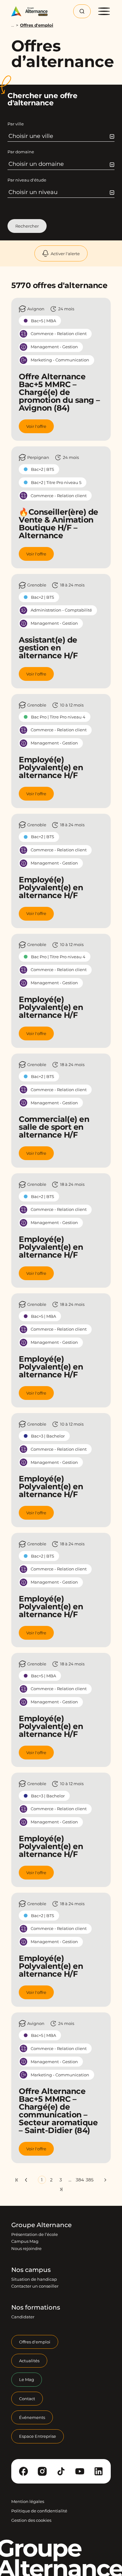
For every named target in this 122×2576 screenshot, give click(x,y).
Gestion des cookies (31, 2521)
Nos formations (36, 2308)
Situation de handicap (34, 2279)
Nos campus (31, 2270)
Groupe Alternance (41, 2225)
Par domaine (21, 152)
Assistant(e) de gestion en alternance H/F (48, 648)
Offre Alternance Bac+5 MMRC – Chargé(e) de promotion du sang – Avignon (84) (59, 392)
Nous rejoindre (26, 2248)
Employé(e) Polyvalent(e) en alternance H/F (51, 767)
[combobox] (61, 136)
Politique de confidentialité (39, 2511)
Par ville (16, 124)
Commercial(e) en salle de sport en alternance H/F (54, 1127)
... (13, 25)
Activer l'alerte (65, 254)
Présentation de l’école (35, 2234)
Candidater (23, 2317)
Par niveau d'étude (27, 180)
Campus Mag (25, 2242)
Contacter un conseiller (35, 2286)
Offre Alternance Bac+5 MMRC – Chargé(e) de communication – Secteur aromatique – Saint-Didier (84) (58, 2111)
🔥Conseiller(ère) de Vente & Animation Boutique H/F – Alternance (58, 524)
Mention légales (28, 2501)
